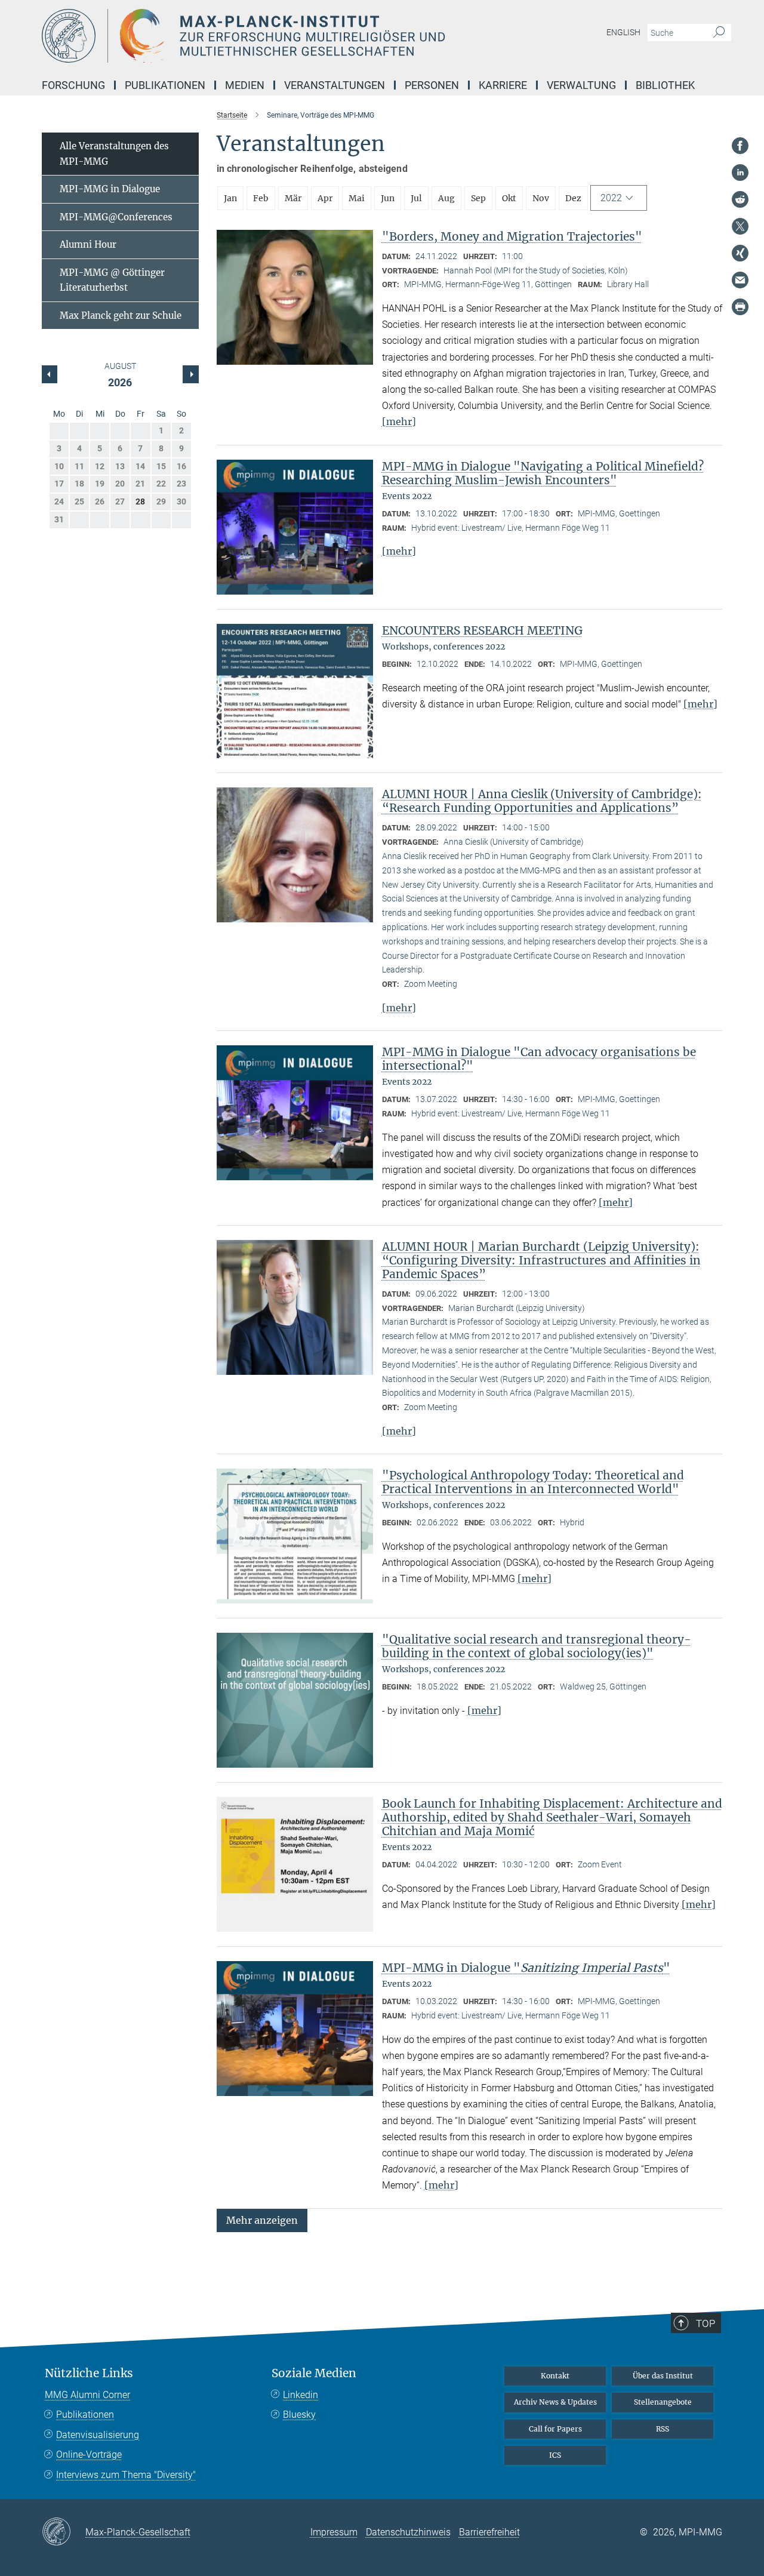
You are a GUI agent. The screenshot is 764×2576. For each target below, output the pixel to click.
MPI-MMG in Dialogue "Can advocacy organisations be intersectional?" (539, 1059)
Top (706, 2323)
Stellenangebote (663, 2402)
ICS (555, 2455)
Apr (325, 198)
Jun (388, 198)
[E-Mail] (740, 280)
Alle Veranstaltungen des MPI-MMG (114, 154)
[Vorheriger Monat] (190, 374)
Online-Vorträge (89, 2455)
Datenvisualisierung (98, 2435)
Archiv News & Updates (555, 2402)
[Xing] (740, 253)
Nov (541, 198)
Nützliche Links (89, 2373)
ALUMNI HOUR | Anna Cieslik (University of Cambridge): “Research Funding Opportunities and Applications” (542, 801)
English (623, 32)
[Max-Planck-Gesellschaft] (64, 2532)
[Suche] (719, 33)
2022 (611, 198)
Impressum (334, 2532)
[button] (262, 2219)
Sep (478, 198)
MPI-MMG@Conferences (116, 217)
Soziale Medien (314, 2373)
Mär (293, 198)
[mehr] (399, 421)
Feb (261, 198)
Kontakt (555, 2376)
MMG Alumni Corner (87, 2395)
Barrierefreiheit (489, 2532)
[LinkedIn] (740, 173)
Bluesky (299, 2415)
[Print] (740, 307)
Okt (509, 198)
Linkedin (301, 2395)
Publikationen (85, 2415)
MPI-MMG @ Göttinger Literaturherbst (112, 280)
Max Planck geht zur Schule (121, 316)
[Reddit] (740, 199)
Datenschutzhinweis (408, 2532)
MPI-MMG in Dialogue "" (526, 1968)
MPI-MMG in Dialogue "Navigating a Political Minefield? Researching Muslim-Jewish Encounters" (543, 473)
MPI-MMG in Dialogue (110, 189)
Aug (446, 198)
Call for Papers (555, 2429)
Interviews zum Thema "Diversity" (126, 2475)
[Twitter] (740, 226)
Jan (230, 198)
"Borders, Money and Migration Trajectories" (512, 236)
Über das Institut (663, 2376)
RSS (663, 2429)
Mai (357, 198)
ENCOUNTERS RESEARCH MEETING (482, 630)
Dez (573, 198)
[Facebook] (740, 146)
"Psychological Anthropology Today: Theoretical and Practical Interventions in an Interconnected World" (533, 1482)
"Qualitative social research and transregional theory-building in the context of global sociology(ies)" (537, 1646)
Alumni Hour (88, 244)
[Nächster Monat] (50, 374)
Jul (416, 198)
